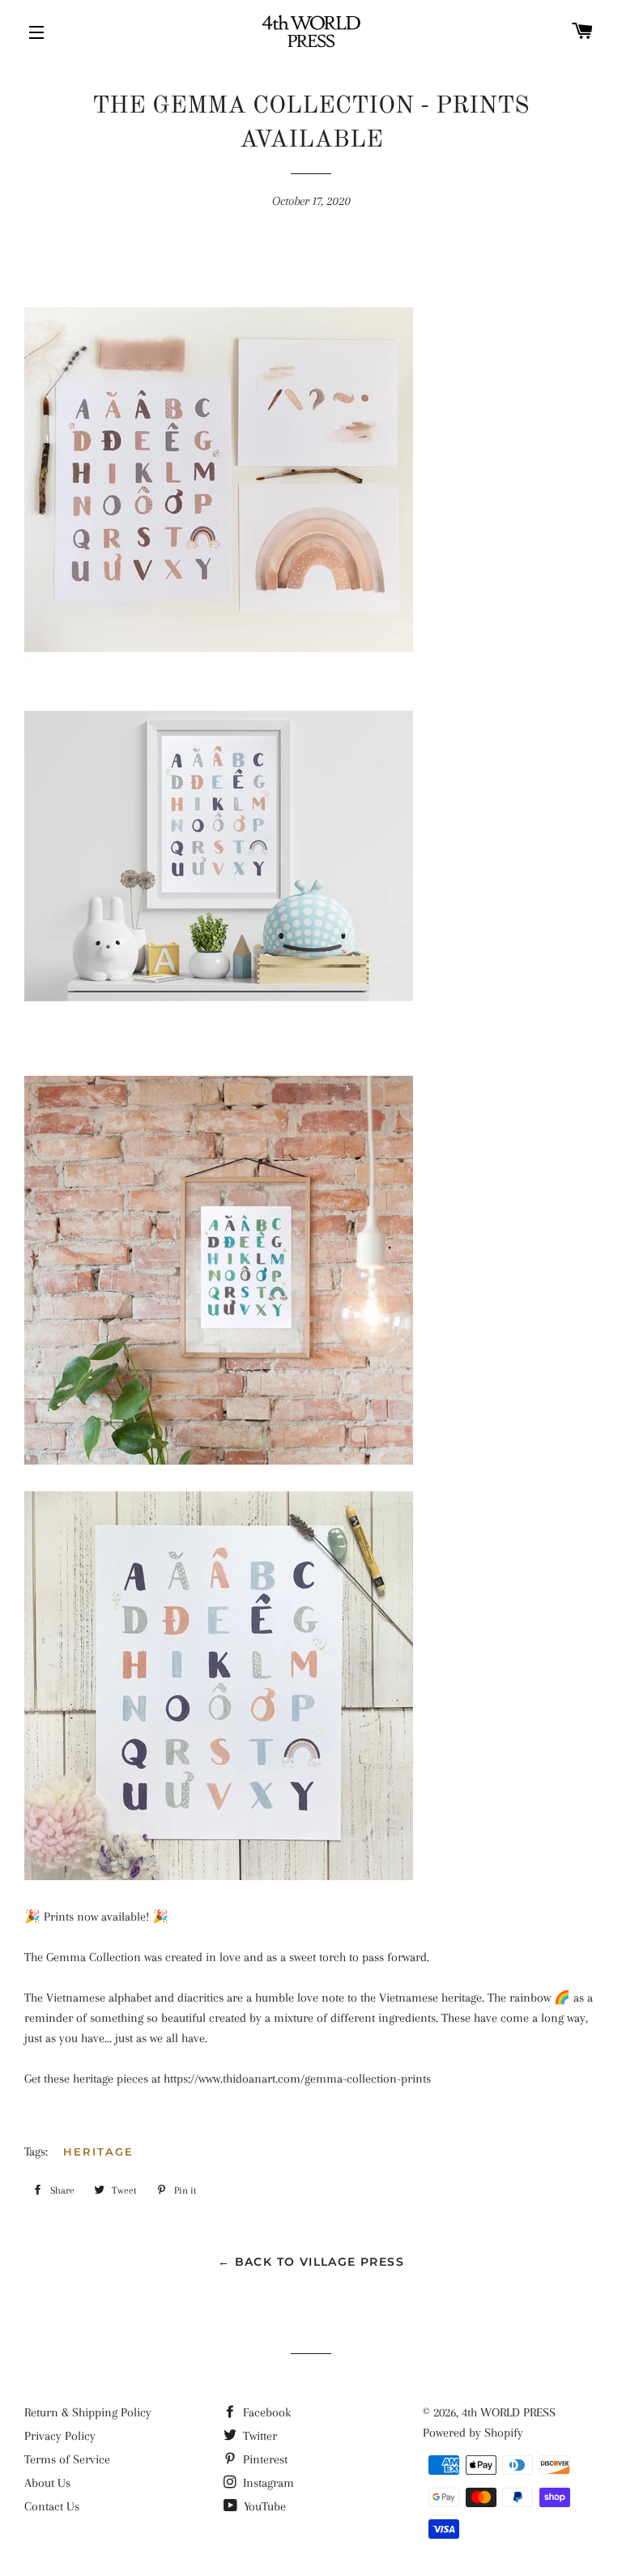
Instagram (267, 2483)
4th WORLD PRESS (509, 2412)
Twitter (258, 2436)
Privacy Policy (60, 2436)
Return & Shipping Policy (88, 2412)
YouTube (263, 2506)
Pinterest (264, 2459)
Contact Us (52, 2506)
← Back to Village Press (311, 2262)
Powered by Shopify (473, 2433)
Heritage (98, 2152)
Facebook (265, 2412)
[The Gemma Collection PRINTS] (219, 1065)
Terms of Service (67, 2459)
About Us (47, 2483)
